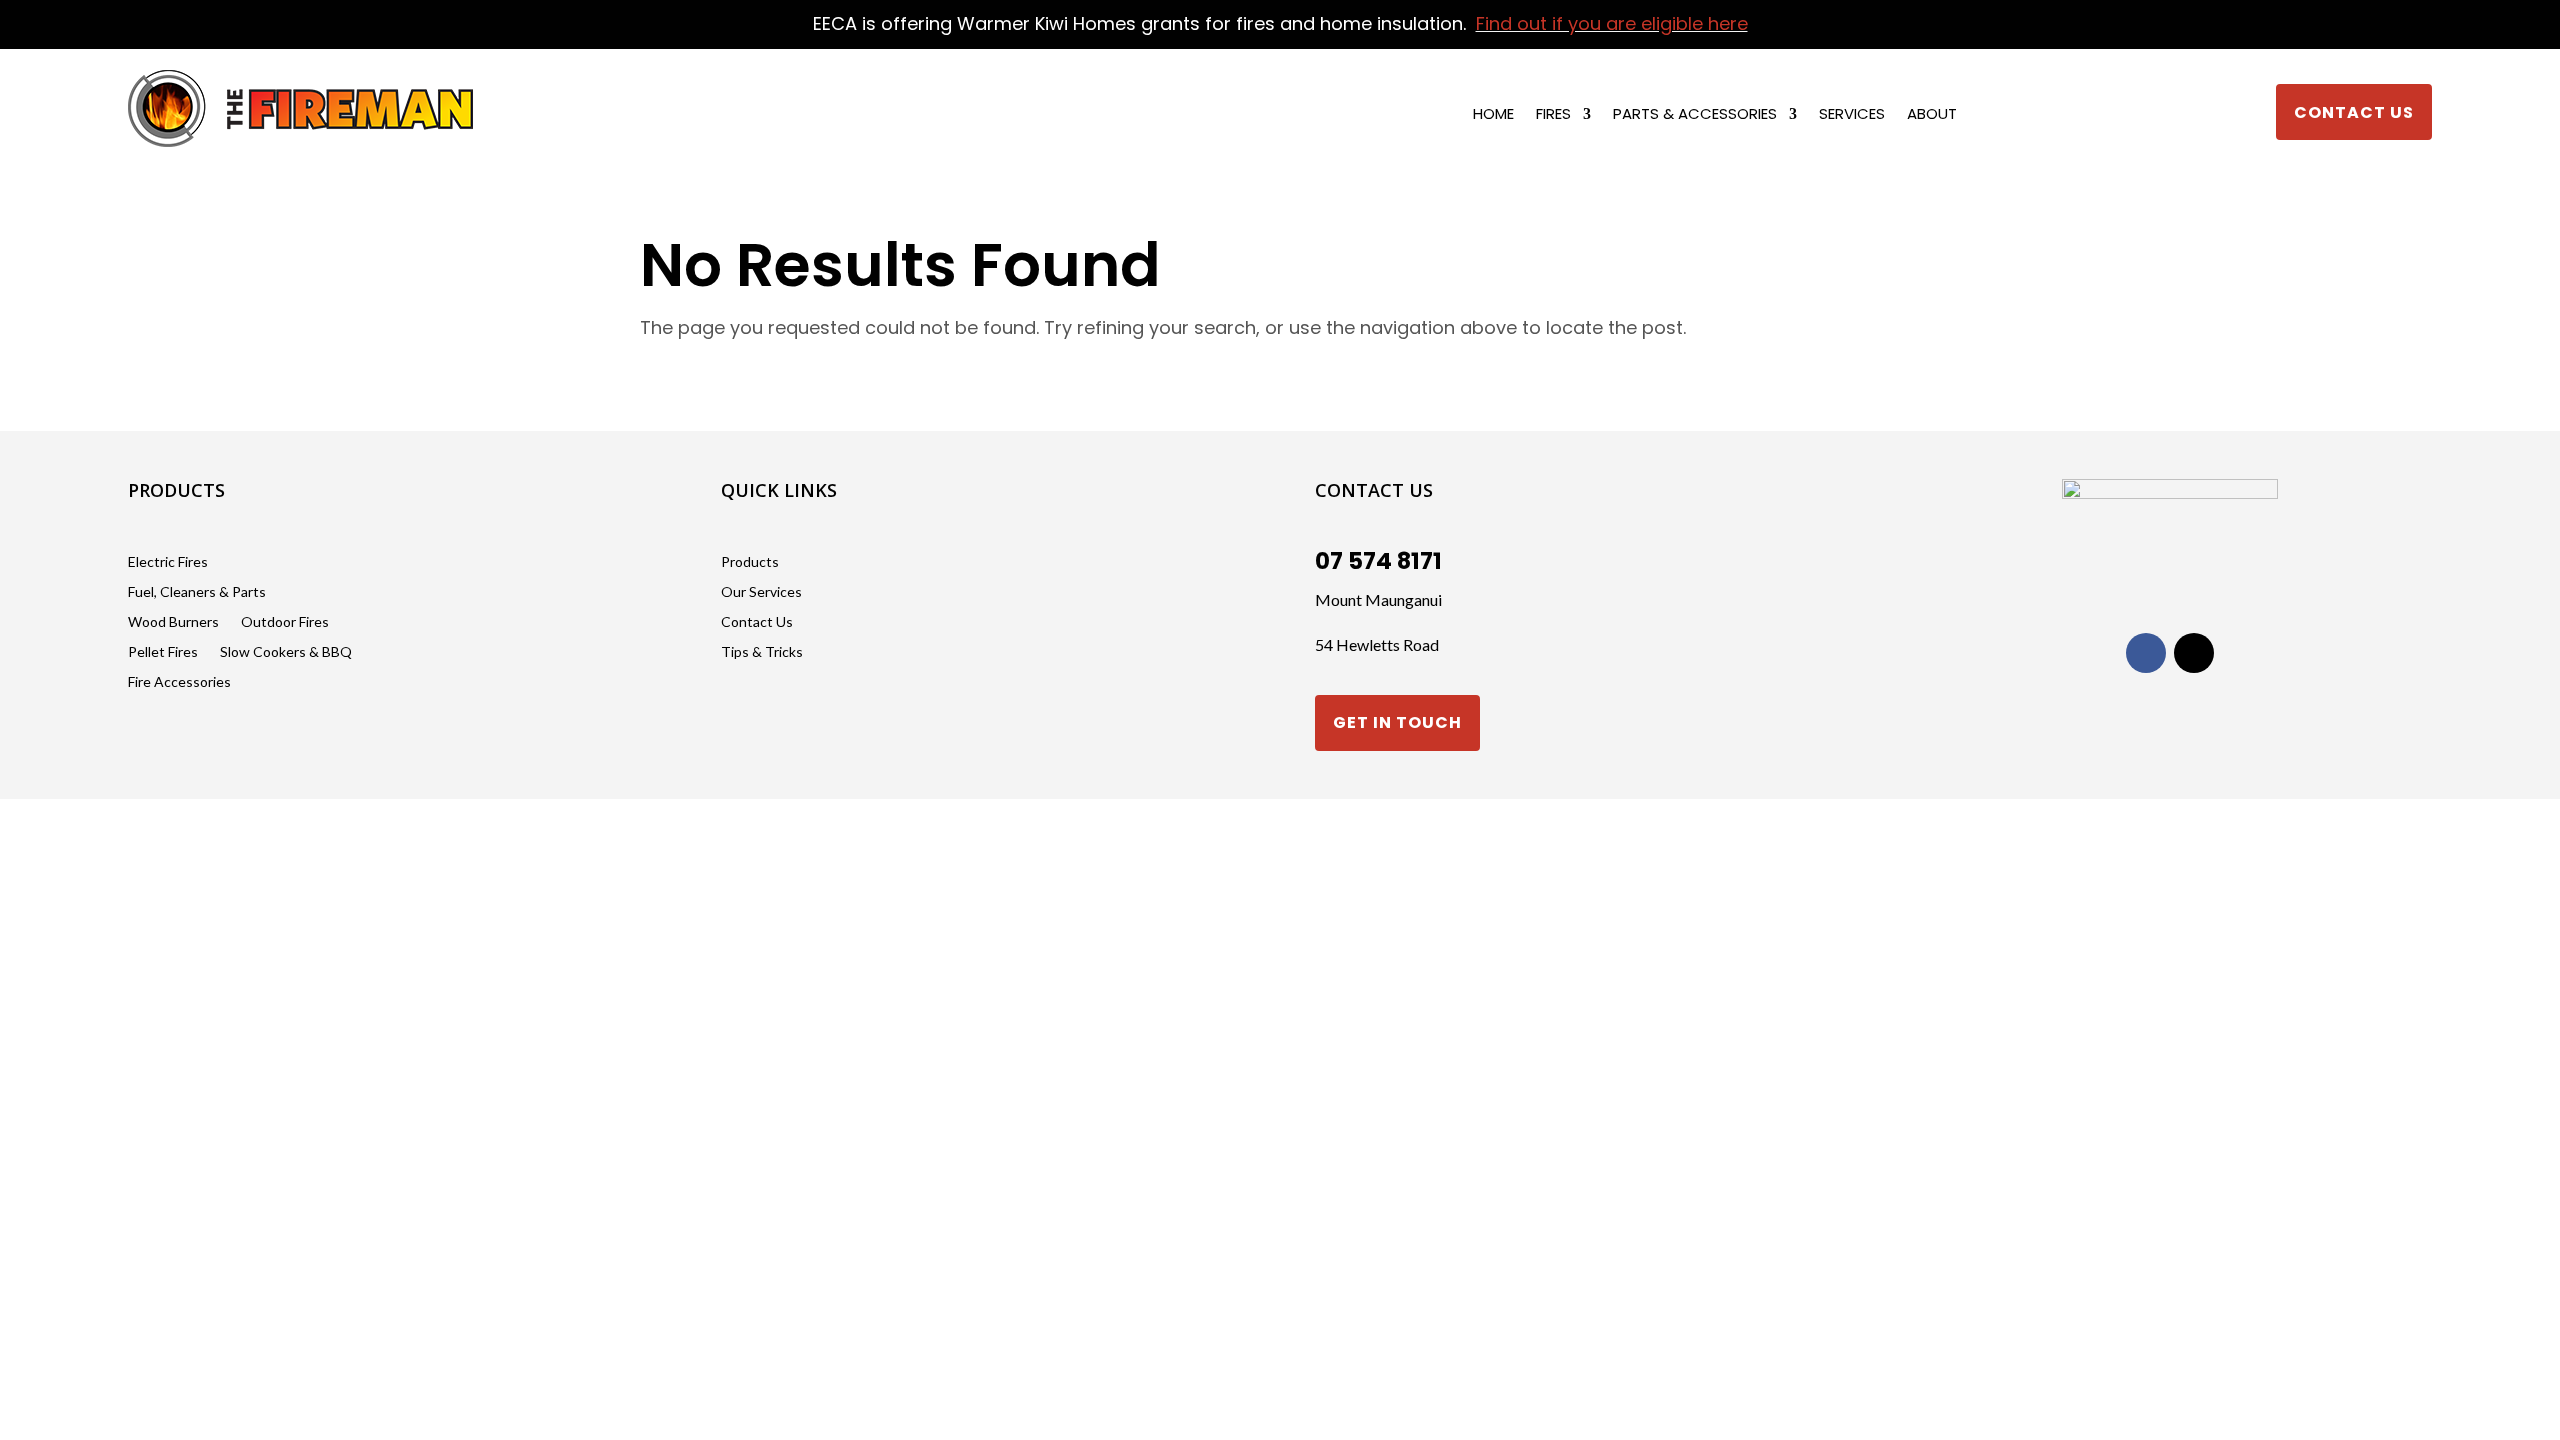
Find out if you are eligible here (1612, 23)
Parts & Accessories (1695, 115)
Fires (1553, 115)
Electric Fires (168, 562)
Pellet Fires (163, 652)
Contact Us (2354, 112)
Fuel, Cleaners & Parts (197, 592)
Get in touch (1397, 722)
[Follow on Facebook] (2146, 653)
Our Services (761, 592)
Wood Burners (173, 622)
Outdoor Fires (285, 622)
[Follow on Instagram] (2194, 653)
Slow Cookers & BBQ (286, 652)
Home (1493, 115)
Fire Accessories (179, 682)
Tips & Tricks (762, 652)
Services (1852, 115)
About (1932, 115)
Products (750, 562)
